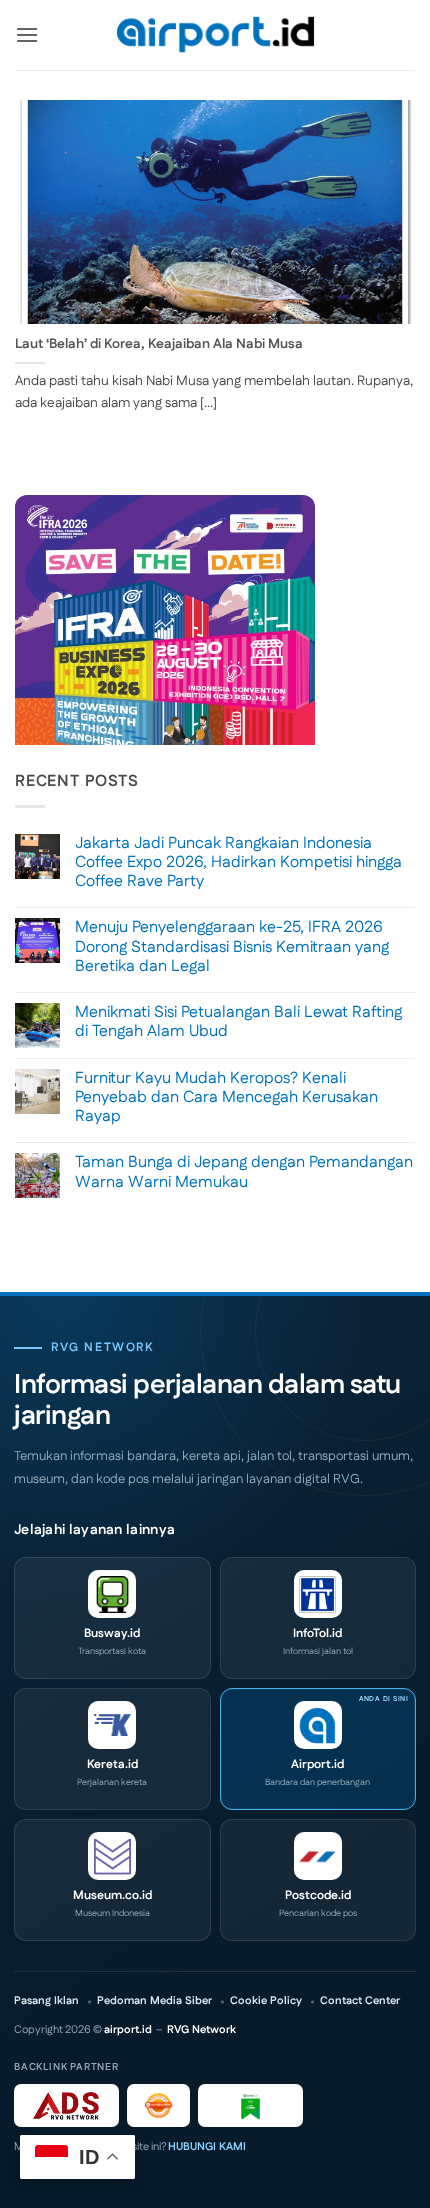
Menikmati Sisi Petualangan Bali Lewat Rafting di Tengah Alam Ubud (238, 1022)
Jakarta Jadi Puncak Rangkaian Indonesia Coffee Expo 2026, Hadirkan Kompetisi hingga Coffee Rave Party (238, 863)
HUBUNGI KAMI (207, 2147)
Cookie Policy (266, 2001)
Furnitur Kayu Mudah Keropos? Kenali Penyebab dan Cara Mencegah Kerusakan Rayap (226, 1098)
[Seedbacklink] (158, 2105)
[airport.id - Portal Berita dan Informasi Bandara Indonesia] (215, 35)
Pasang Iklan (46, 2001)
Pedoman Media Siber (154, 2001)
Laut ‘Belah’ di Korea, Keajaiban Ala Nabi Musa (159, 345)
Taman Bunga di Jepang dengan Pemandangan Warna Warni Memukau (244, 1172)
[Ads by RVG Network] (66, 2105)
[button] (27, 34)
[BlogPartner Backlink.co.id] (250, 2105)
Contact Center (360, 2001)
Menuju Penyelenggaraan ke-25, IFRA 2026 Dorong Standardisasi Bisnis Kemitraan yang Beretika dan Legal (232, 947)
